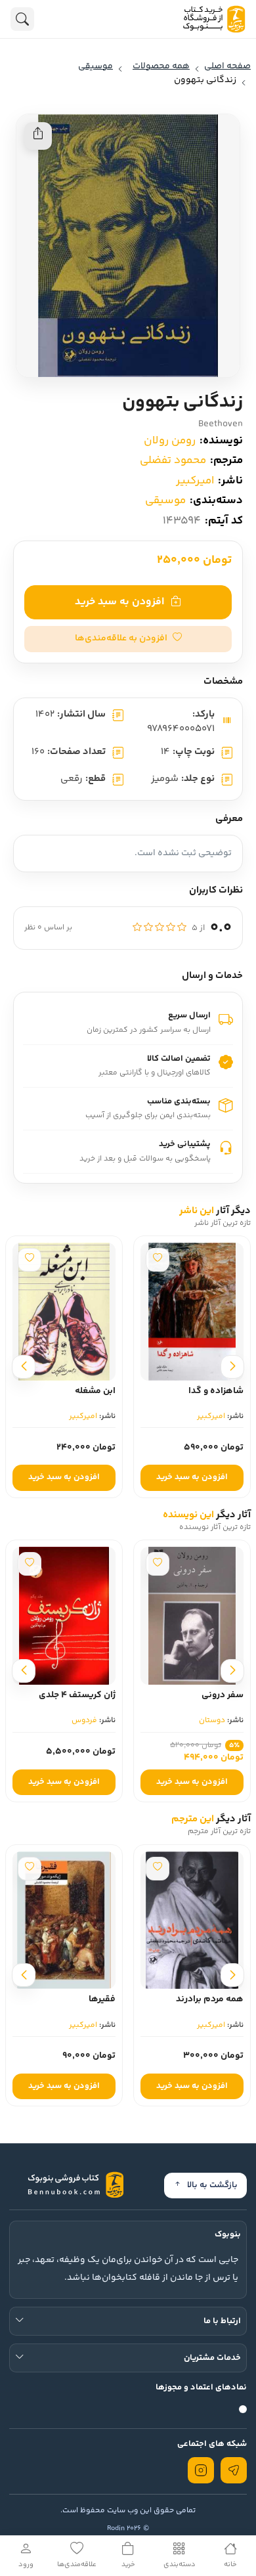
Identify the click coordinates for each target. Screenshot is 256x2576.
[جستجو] (22, 19)
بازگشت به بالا (212, 2185)
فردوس (84, 1721)
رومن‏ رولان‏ (170, 441)
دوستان (212, 1721)
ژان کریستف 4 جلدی (77, 1695)
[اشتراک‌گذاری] (38, 136)
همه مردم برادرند (210, 1999)
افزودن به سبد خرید (119, 602)
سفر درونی (223, 1695)
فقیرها (102, 1999)
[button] (128, 639)
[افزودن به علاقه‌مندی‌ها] (158, 1260)
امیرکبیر (195, 481)
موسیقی (165, 500)
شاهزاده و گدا (216, 1391)
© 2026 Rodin (128, 2528)
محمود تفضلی (173, 460)
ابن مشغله (95, 1391)
